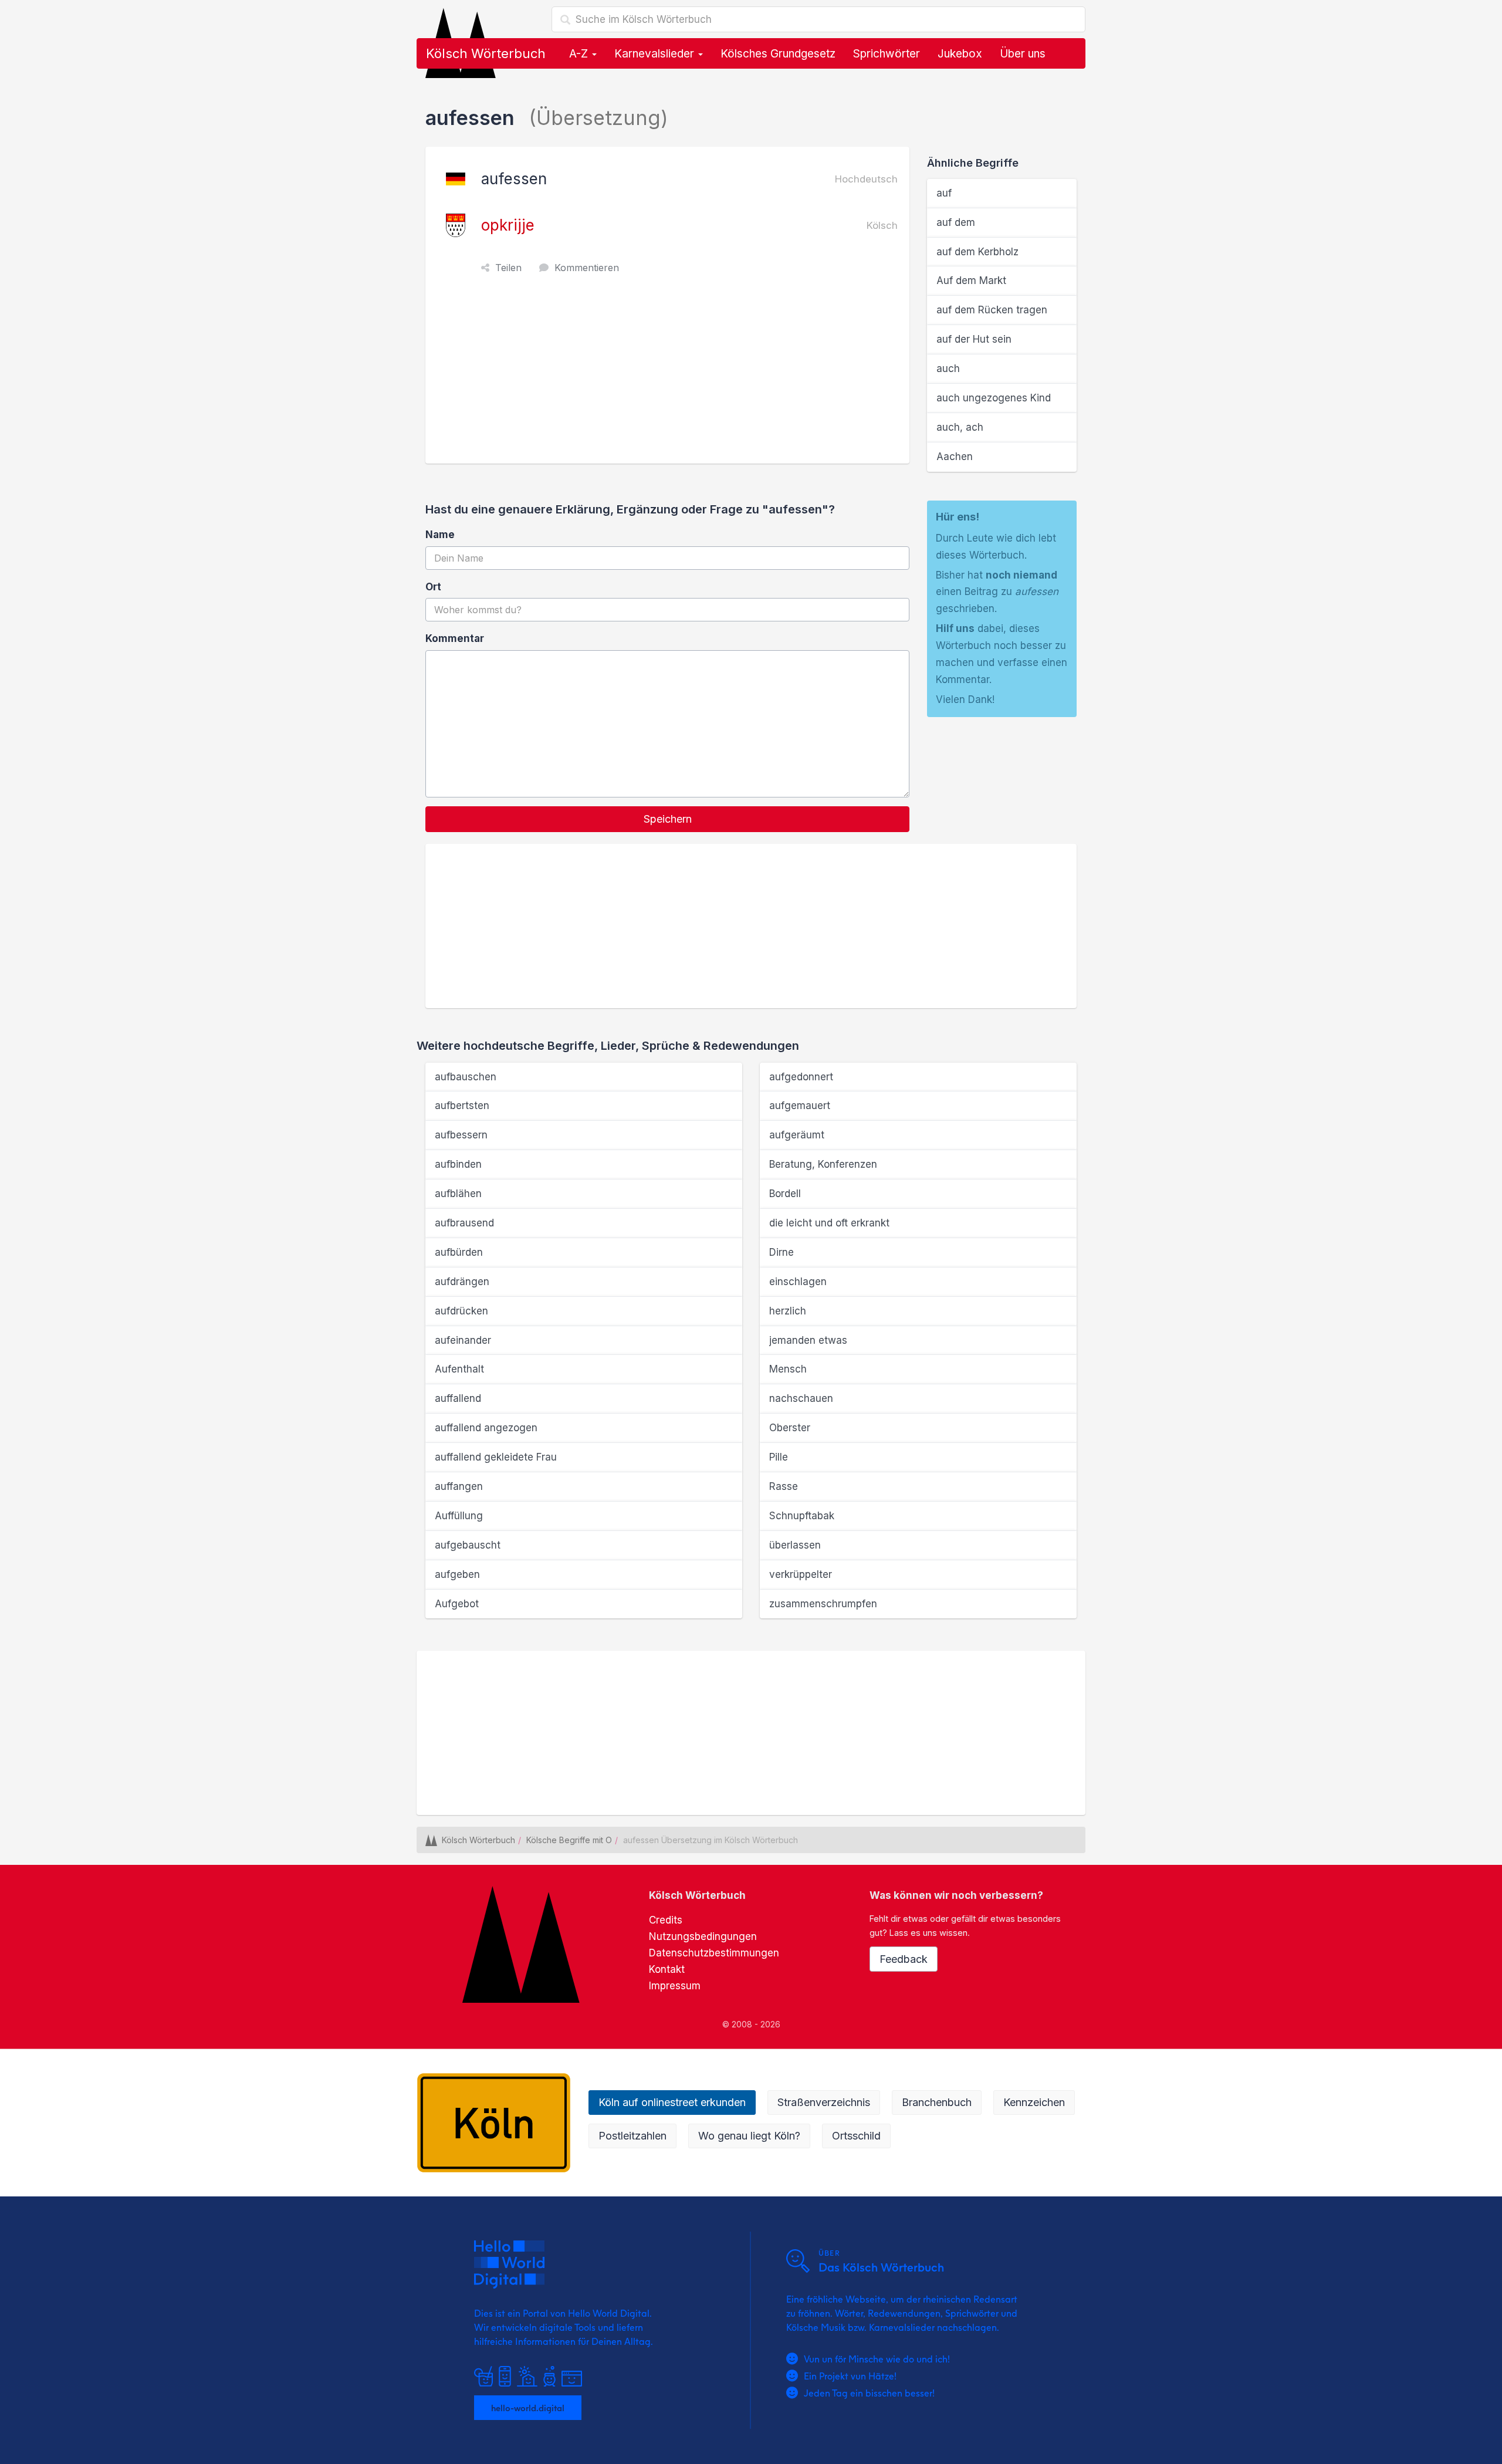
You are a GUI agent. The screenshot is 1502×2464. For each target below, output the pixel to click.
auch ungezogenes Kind (994, 398)
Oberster (790, 1428)
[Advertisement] (670, 376)
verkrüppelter (801, 1574)
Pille (779, 1457)
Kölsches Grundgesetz (778, 54)
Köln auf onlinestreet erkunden (672, 2102)
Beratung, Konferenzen (823, 1164)
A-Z (580, 54)
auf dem (956, 222)
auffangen (459, 1486)
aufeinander (463, 1340)
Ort (433, 587)
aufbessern (461, 1135)
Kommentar (455, 638)
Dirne (782, 1252)
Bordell (785, 1194)
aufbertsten (462, 1106)
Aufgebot (457, 1604)
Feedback (904, 1959)
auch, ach (960, 427)
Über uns (1023, 54)
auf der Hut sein (974, 339)
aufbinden (458, 1164)
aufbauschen (466, 1077)
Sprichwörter (887, 54)
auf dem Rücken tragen (992, 310)
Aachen (955, 457)
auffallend (458, 1398)
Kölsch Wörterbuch (486, 53)
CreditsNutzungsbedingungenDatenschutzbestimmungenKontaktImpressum (714, 1953)
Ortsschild (856, 2136)
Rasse (784, 1486)
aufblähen (458, 1194)
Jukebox (960, 54)
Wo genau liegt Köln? (749, 2136)
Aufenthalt (459, 1369)
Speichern (668, 819)
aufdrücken (461, 1311)
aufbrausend (464, 1223)
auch (948, 369)
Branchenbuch (937, 2102)
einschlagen (798, 1282)
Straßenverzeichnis (824, 2102)
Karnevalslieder (656, 54)
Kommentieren (587, 268)
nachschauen (801, 1398)
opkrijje (508, 225)
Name (440, 535)
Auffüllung (459, 1516)
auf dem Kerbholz (977, 252)
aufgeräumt (797, 1135)
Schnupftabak (802, 1516)
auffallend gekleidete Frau (496, 1457)
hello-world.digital (528, 2408)
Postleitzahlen (632, 2136)
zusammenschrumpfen (823, 1604)
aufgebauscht (468, 1545)
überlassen (795, 1545)
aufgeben (457, 1574)
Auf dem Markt (971, 280)
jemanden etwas (808, 1340)
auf (944, 193)
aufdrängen (462, 1282)
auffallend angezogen (486, 1428)
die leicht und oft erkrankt (829, 1223)
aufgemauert (800, 1106)
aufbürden (459, 1252)
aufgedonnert (801, 1077)
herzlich (788, 1311)
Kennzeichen (1034, 2102)
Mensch (788, 1369)
